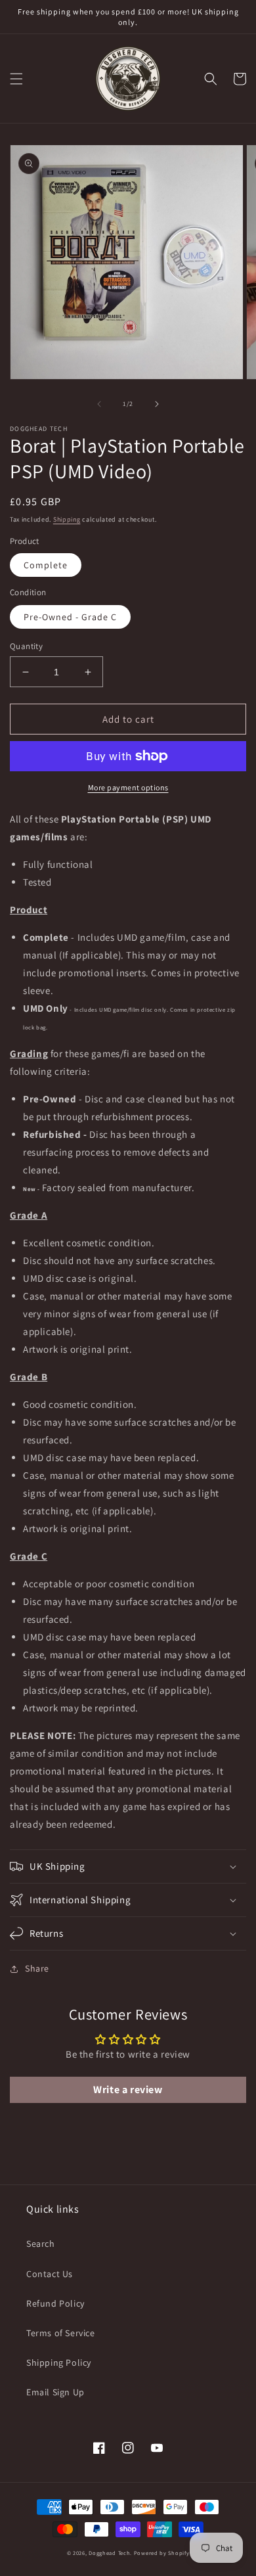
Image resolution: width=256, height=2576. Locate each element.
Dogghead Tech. (110, 2553)
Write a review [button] (128, 2090)
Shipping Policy (59, 2362)
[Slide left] (99, 404)
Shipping (67, 519)
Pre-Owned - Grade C (70, 617)
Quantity (26, 646)
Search (41, 2244)
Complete (46, 565)
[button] (16, 79)
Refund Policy (55, 2303)
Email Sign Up (55, 2392)
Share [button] (37, 1968)
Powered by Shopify (162, 2553)
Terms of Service (61, 2333)
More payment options (128, 787)
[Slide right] (157, 404)
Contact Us (50, 2274)
